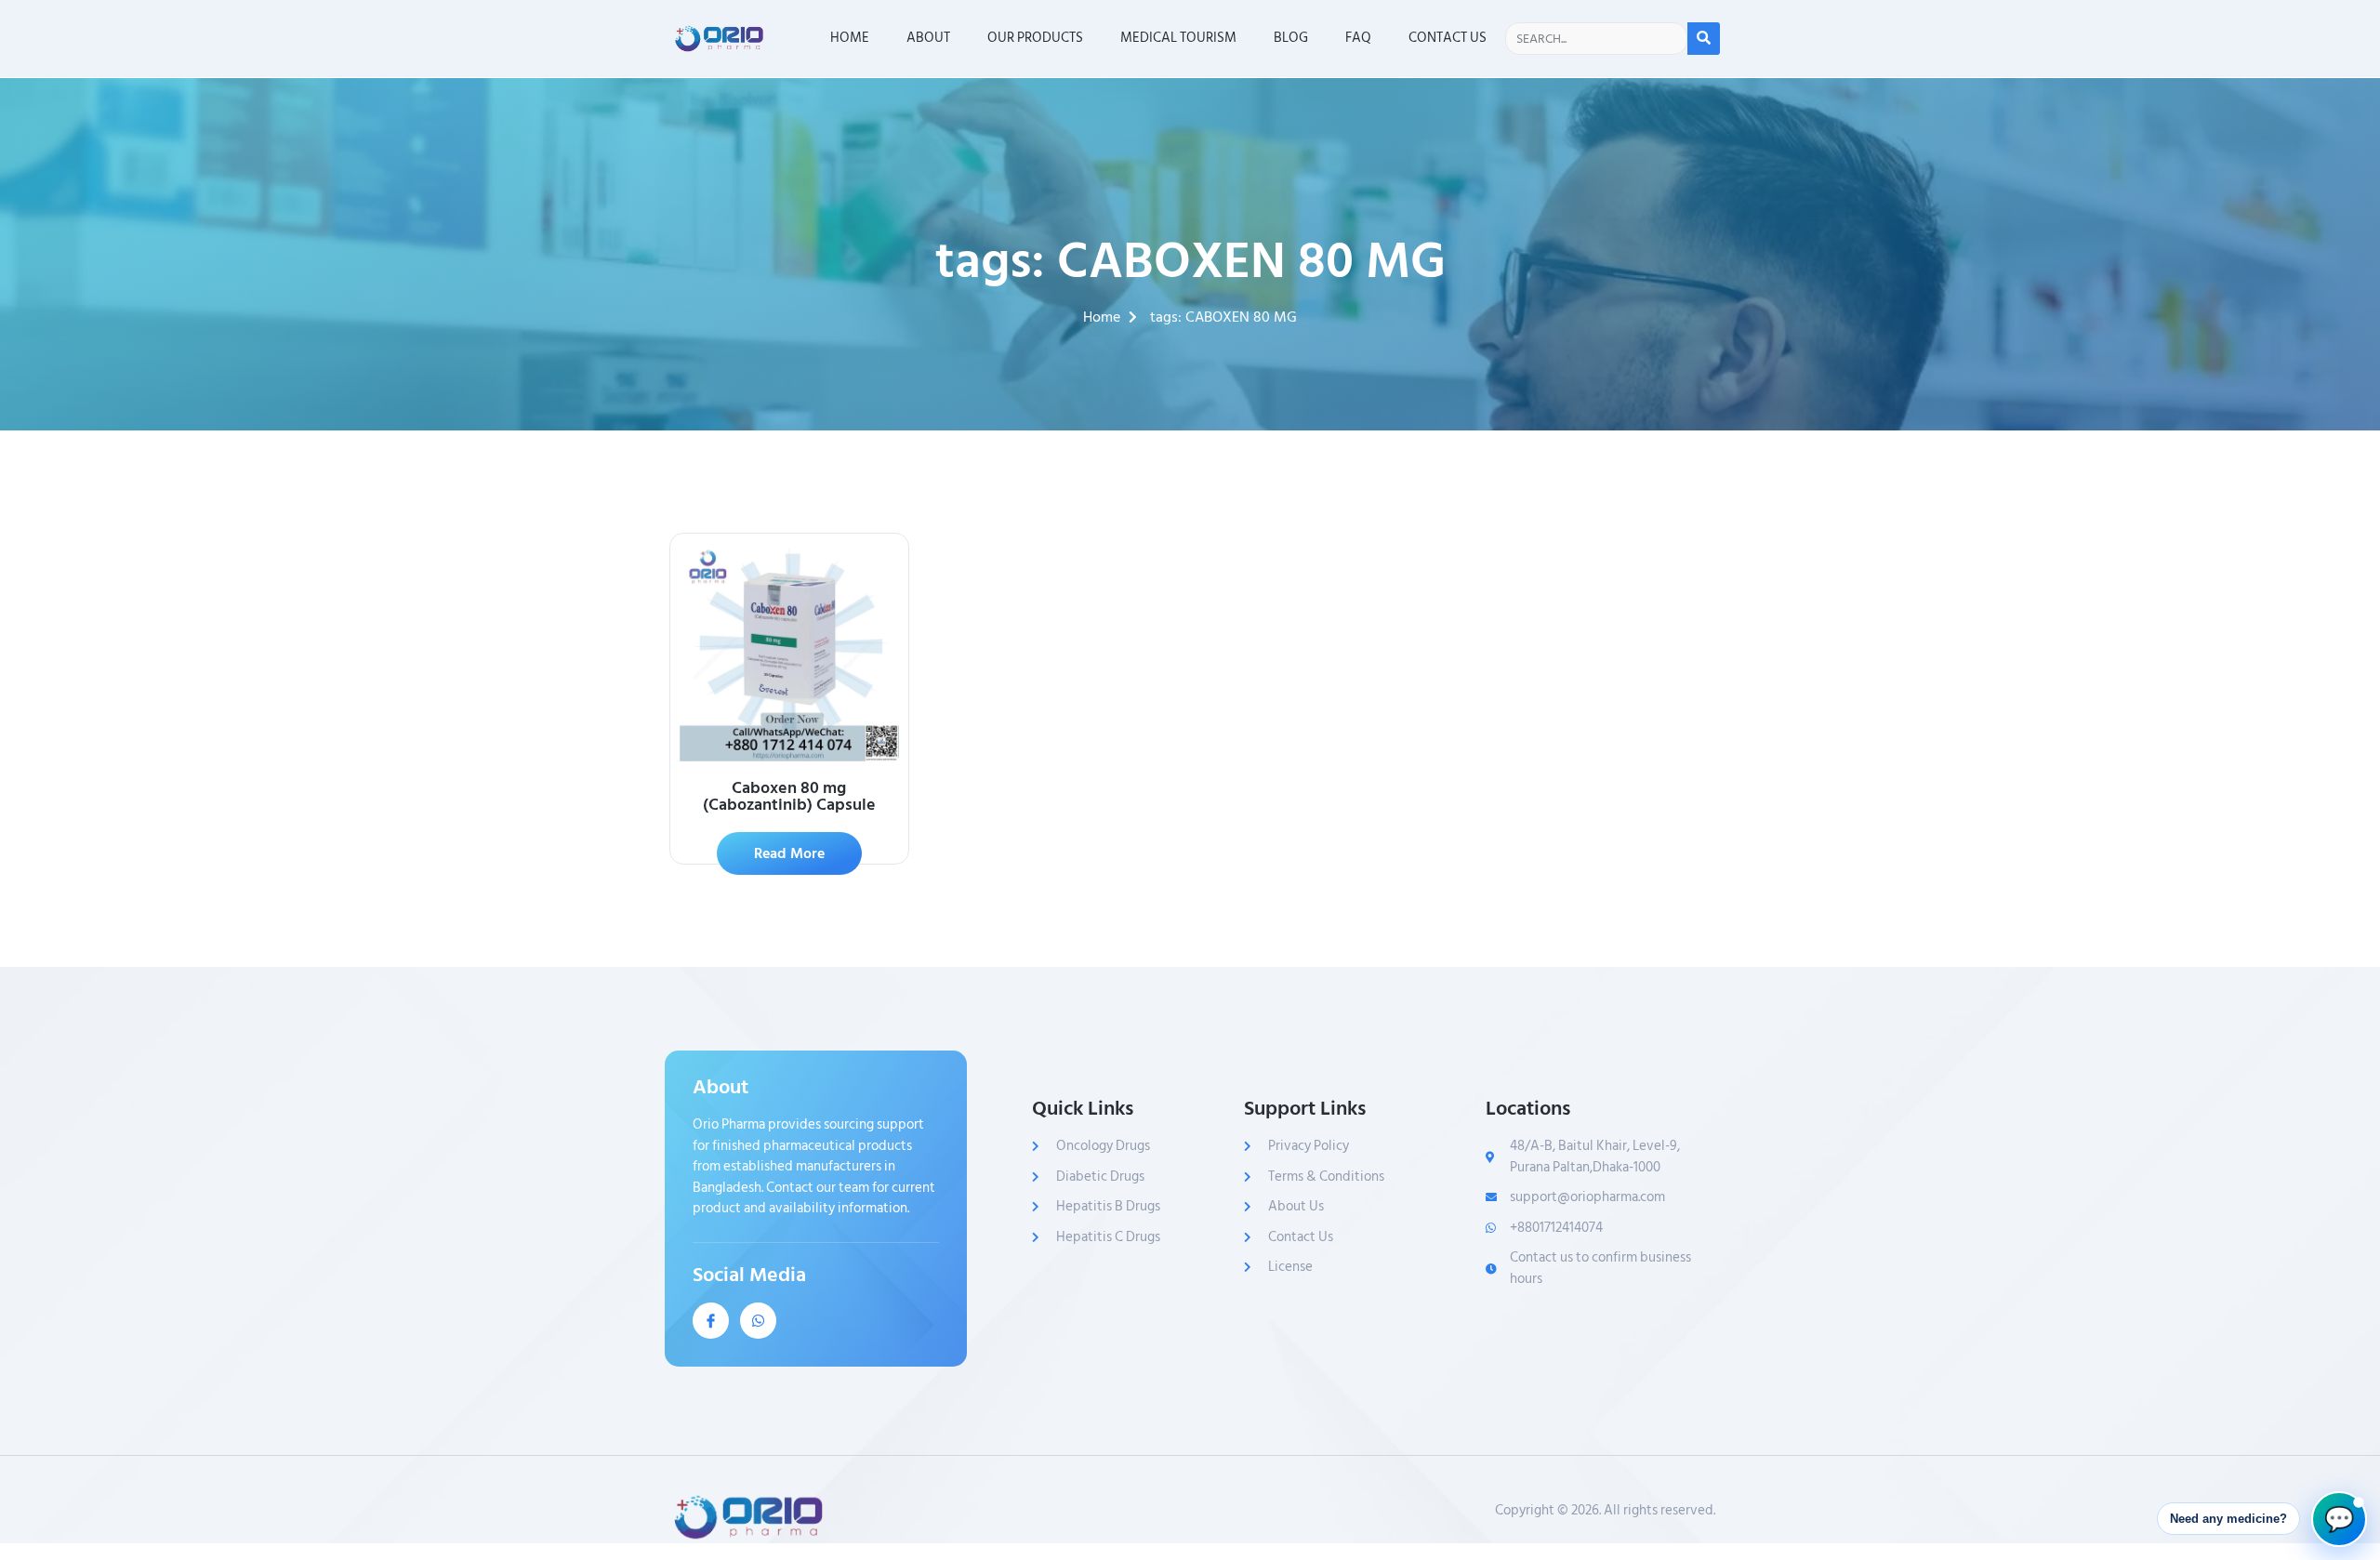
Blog (1291, 38)
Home (850, 38)
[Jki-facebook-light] (711, 1321)
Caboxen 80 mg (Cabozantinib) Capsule (789, 796)
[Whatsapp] (758, 1321)
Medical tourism (1178, 38)
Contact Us (1448, 38)
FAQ (1358, 38)
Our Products (1035, 38)
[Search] (1704, 39)
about (928, 38)
